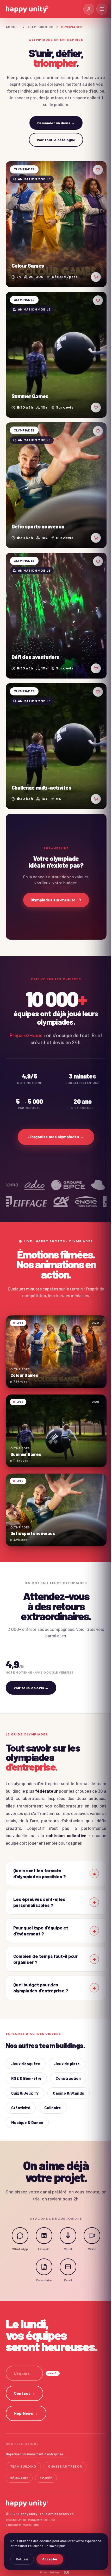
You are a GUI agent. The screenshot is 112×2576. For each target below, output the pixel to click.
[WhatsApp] (18, 2214)
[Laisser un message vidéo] (90, 2214)
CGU (59, 2513)
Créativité (21, 2086)
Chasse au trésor (65, 2445)
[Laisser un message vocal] (66, 2214)
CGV (49, 2513)
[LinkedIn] (42, 2214)
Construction (68, 2056)
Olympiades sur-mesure (53, 900)
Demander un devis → (56, 123)
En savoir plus (53, 2546)
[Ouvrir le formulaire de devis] (42, 2245)
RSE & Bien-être (26, 2056)
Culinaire (53, 2086)
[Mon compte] (89, 9)
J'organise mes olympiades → (56, 1137)
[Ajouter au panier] (96, 277)
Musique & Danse (27, 2101)
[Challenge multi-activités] (56, 746)
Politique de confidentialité (28, 2523)
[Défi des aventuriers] (56, 616)
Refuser (20, 2559)
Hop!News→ (26, 2391)
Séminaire (19, 2456)
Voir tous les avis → (31, 1688)
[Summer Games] (56, 355)
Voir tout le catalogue (56, 140)
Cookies (60, 2523)
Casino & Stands (69, 2071)
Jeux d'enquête (26, 2042)
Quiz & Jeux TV (25, 2071)
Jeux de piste (67, 2042)
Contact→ (25, 2371)
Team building (41, 27)
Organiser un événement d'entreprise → (36, 2432)
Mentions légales (29, 2513)
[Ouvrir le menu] (102, 9)
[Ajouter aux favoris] (98, 170)
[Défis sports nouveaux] (56, 485)
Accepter (48, 2559)
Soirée (46, 2456)
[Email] (66, 2245)
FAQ (9, 2513)
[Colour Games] (56, 224)
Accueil (13, 27)
